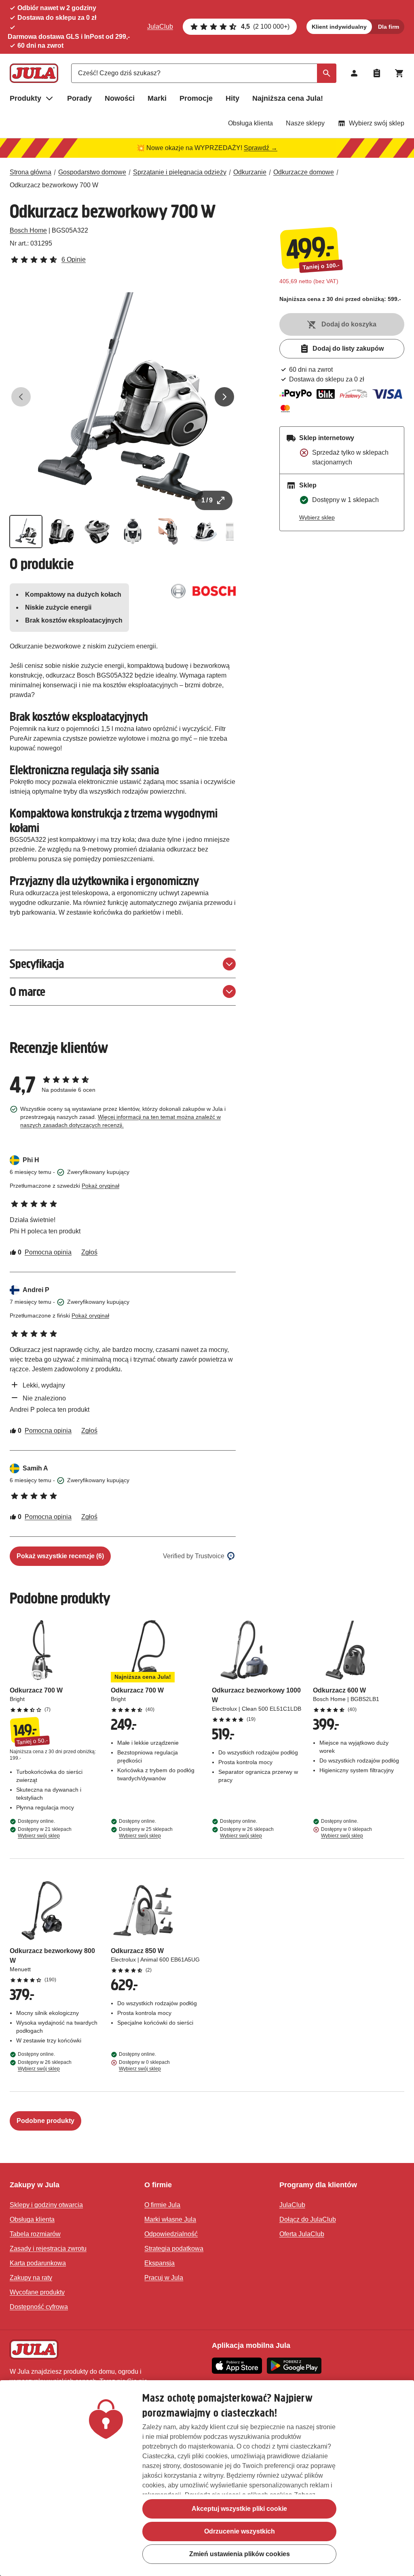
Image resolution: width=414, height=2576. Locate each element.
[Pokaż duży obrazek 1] (123, 397)
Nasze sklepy (305, 123)
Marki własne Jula (170, 2219)
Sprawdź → (261, 148)
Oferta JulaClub (302, 2234)
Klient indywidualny (339, 27)
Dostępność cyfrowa (39, 2307)
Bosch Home (28, 230)
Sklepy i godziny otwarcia (46, 2205)
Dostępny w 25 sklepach (146, 1832)
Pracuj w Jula (164, 2278)
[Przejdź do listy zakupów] (377, 73)
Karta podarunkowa (38, 2263)
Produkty (25, 98)
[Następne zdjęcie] (224, 397)
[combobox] (204, 73)
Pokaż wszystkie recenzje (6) (60, 1556)
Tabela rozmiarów (35, 2234)
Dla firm (389, 27)
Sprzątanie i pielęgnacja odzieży (180, 172)
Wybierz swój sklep (377, 123)
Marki (157, 98)
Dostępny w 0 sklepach (346, 1832)
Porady (79, 98)
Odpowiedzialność (171, 2234)
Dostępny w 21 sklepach (45, 1832)
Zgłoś (89, 1252)
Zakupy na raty (31, 2278)
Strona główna (31, 172)
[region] (207, 2478)
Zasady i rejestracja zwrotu (48, 2249)
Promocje (196, 98)
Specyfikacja (37, 964)
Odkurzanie (250, 172)
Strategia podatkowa (174, 2249)
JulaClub (160, 26)
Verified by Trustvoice (194, 1556)
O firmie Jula (162, 2205)
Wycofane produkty (37, 2292)
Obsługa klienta (250, 123)
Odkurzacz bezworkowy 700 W (54, 185)
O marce (27, 992)
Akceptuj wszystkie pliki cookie (239, 2509)
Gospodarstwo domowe (92, 172)
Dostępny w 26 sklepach (247, 1832)
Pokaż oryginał (100, 1186)
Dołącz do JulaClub (308, 2219)
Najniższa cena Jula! (288, 98)
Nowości (120, 98)
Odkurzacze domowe (304, 172)
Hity (232, 98)
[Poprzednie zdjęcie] (21, 397)
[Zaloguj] (354, 73)
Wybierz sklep (317, 517)
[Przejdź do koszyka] (399, 73)
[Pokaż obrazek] (26, 532)
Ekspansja (159, 2263)
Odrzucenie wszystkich (240, 2531)
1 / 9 (207, 500)
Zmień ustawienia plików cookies (240, 2554)
